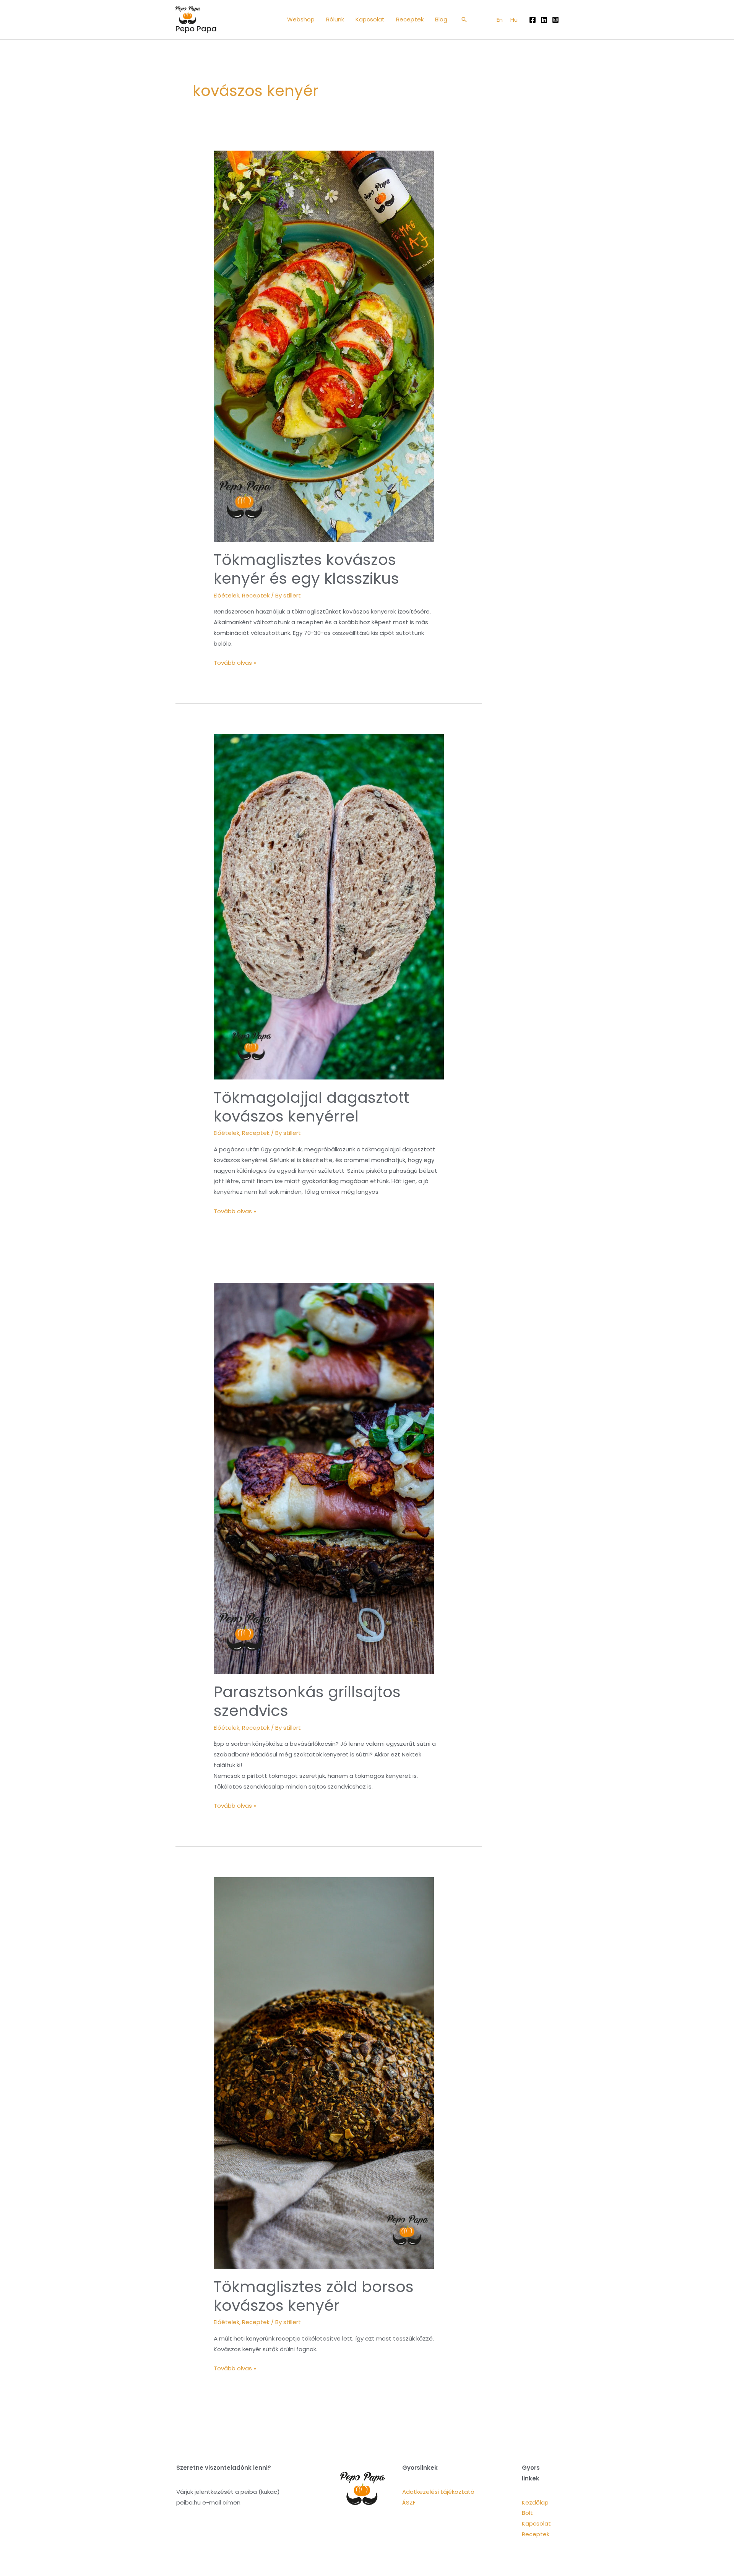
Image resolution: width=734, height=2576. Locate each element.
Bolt (527, 2513)
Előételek (227, 595)
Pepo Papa (196, 29)
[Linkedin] (544, 20)
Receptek (256, 595)
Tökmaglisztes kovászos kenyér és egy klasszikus (306, 569)
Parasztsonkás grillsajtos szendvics (307, 1701)
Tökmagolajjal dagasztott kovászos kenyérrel (311, 1107)
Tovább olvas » (235, 662)
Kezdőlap (535, 2502)
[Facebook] (533, 20)
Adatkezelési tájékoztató (438, 2492)
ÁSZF (409, 2502)
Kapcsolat (536, 2523)
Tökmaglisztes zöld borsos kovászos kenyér (314, 2296)
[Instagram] (555, 20)
